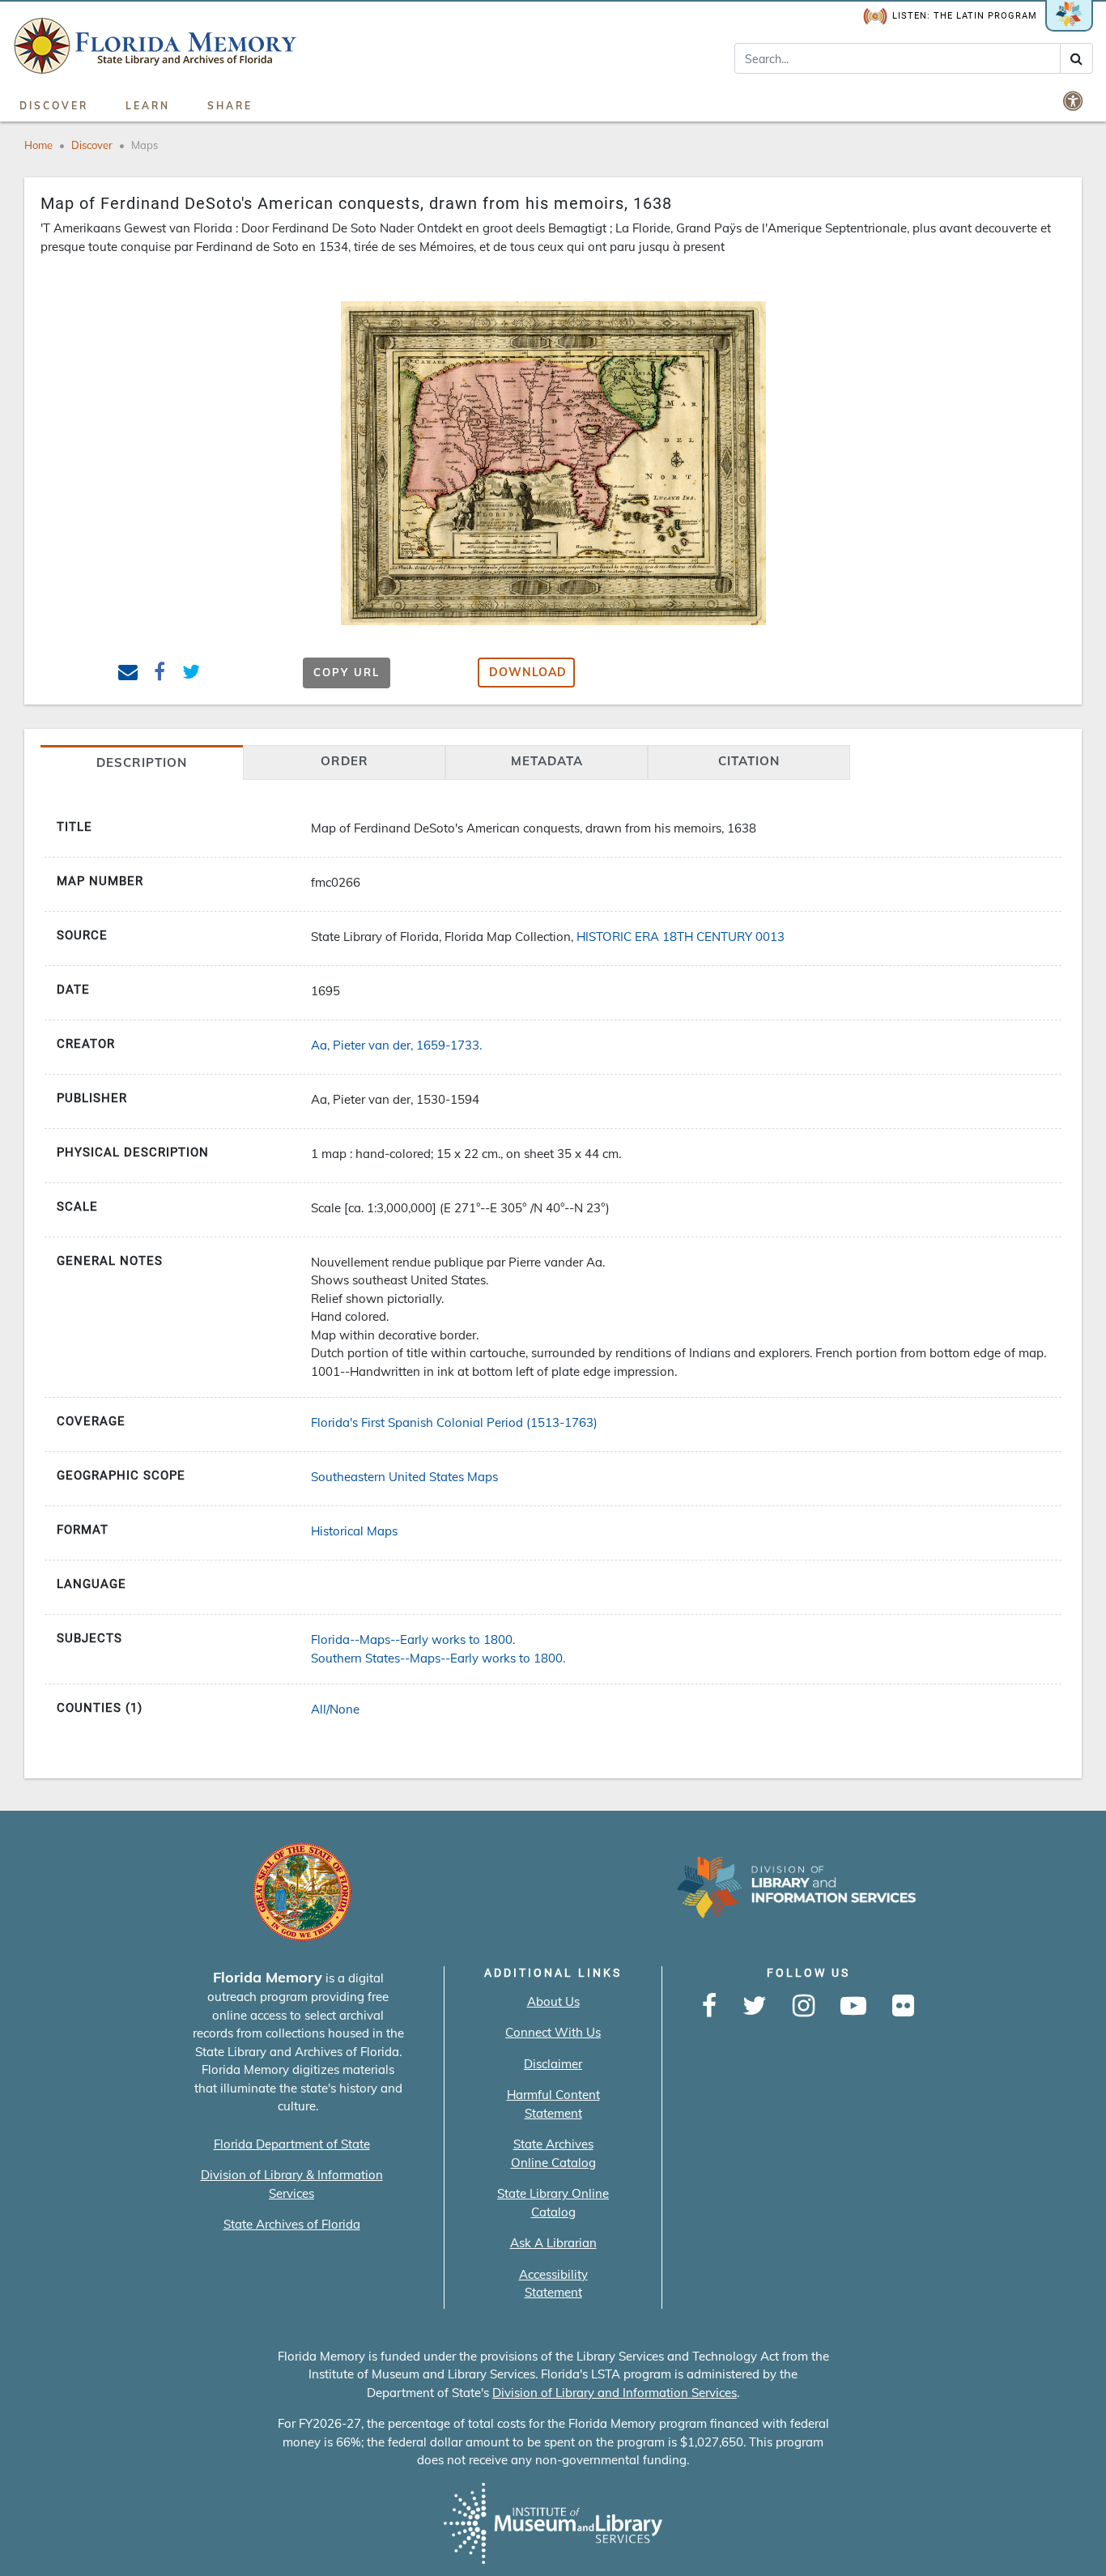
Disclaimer (553, 2064)
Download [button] (528, 672)
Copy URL (347, 672)
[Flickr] (903, 2007)
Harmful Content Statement (553, 2104)
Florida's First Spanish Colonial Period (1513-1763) (454, 1422)
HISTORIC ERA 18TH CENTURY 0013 (681, 937)
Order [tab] (345, 761)
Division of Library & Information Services (292, 2184)
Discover (54, 106)
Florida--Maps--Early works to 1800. (413, 1639)
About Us (553, 2001)
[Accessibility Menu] (1074, 100)
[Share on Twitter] (191, 674)
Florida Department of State (292, 2144)
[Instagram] (804, 2007)
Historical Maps (354, 1531)
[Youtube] (853, 2007)
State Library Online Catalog (553, 2203)
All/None (335, 1709)
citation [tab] (749, 761)
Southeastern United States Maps (404, 1477)
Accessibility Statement (553, 2284)
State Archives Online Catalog (553, 2153)
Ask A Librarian (553, 2243)
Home (38, 145)
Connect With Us (553, 2032)
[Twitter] (755, 2007)
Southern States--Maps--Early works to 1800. (438, 1658)
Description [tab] (142, 762)
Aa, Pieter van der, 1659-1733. (396, 1045)
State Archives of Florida (292, 2224)
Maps (145, 145)
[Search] (1076, 58)
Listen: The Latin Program (965, 16)
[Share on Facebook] (160, 674)
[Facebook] (709, 2007)
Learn (148, 106)
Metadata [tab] (547, 761)
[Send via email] (128, 674)
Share (230, 106)
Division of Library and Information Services (615, 2393)
